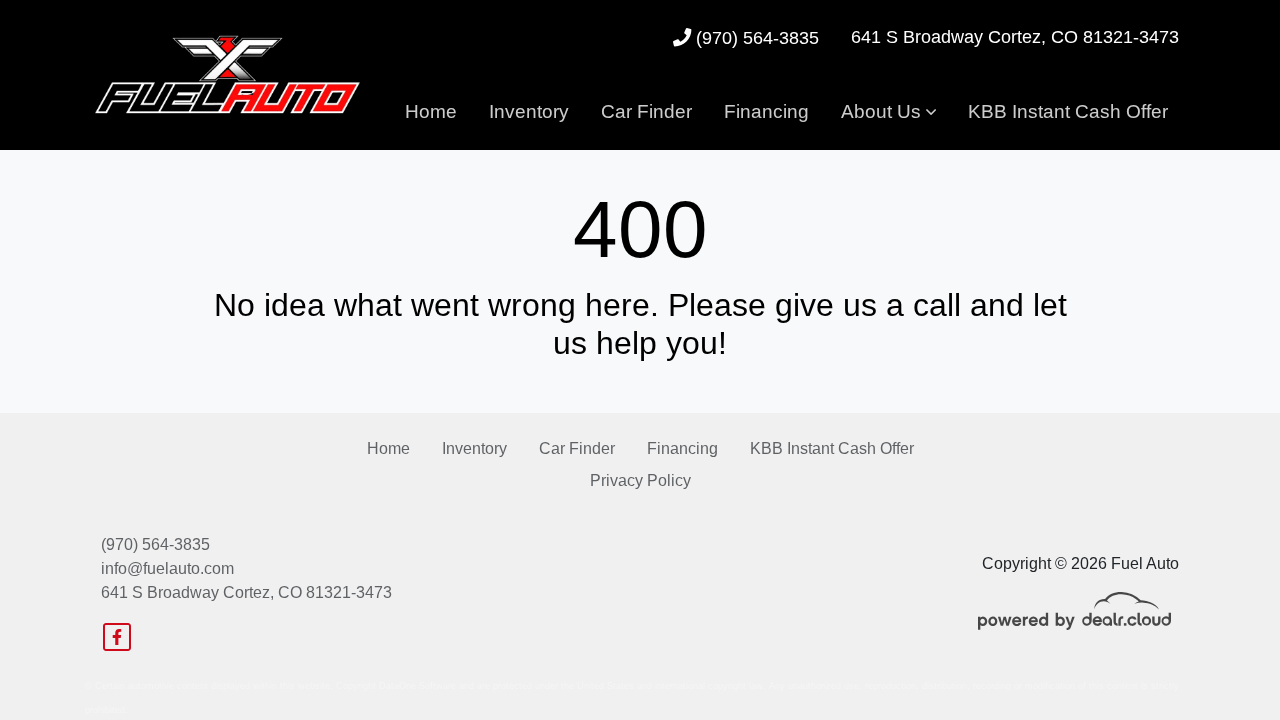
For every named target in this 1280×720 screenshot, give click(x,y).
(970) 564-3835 (755, 37)
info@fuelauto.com (167, 568)
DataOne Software (417, 686)
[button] (888, 112)
